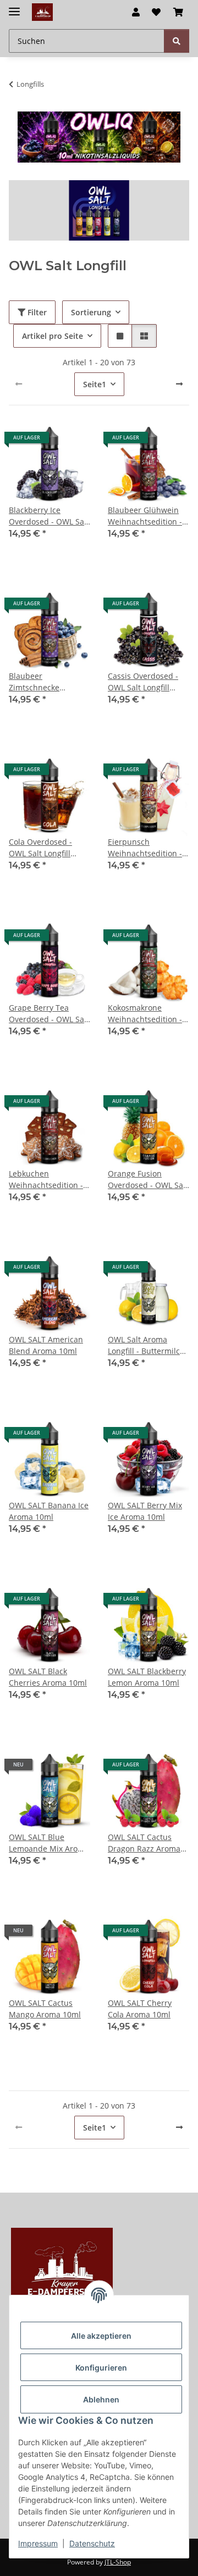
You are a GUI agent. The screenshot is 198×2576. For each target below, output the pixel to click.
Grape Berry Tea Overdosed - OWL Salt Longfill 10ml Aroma (49, 1014)
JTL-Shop (118, 2562)
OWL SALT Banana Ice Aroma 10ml (49, 1511)
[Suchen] (177, 41)
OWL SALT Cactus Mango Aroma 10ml (45, 2009)
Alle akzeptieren (101, 2336)
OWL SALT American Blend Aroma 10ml (46, 1345)
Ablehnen (101, 2399)
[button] (136, 12)
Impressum (38, 2543)
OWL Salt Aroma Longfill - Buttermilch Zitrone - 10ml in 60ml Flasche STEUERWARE (148, 1345)
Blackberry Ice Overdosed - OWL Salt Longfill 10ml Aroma (49, 516)
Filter (36, 312)
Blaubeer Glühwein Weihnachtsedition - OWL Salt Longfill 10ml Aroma (145, 516)
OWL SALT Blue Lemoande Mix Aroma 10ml (49, 1843)
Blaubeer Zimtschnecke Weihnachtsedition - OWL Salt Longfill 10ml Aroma (46, 682)
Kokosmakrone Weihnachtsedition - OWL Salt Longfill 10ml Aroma (145, 1014)
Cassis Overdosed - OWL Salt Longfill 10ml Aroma (143, 682)
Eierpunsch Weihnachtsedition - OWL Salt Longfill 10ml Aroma (145, 848)
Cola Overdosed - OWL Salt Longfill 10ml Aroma (40, 848)
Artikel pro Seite (53, 336)
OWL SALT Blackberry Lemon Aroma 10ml (147, 1677)
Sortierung (91, 312)
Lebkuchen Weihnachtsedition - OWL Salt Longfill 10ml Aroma (46, 1180)
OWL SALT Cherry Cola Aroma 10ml (140, 2009)
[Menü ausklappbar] (14, 7)
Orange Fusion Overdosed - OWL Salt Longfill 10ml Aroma (148, 1180)
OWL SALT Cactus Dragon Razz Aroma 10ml (144, 1843)
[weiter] (179, 384)
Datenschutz (92, 2543)
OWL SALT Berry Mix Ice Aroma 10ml (145, 1511)
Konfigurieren (101, 2368)
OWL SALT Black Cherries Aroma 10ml (48, 1677)
